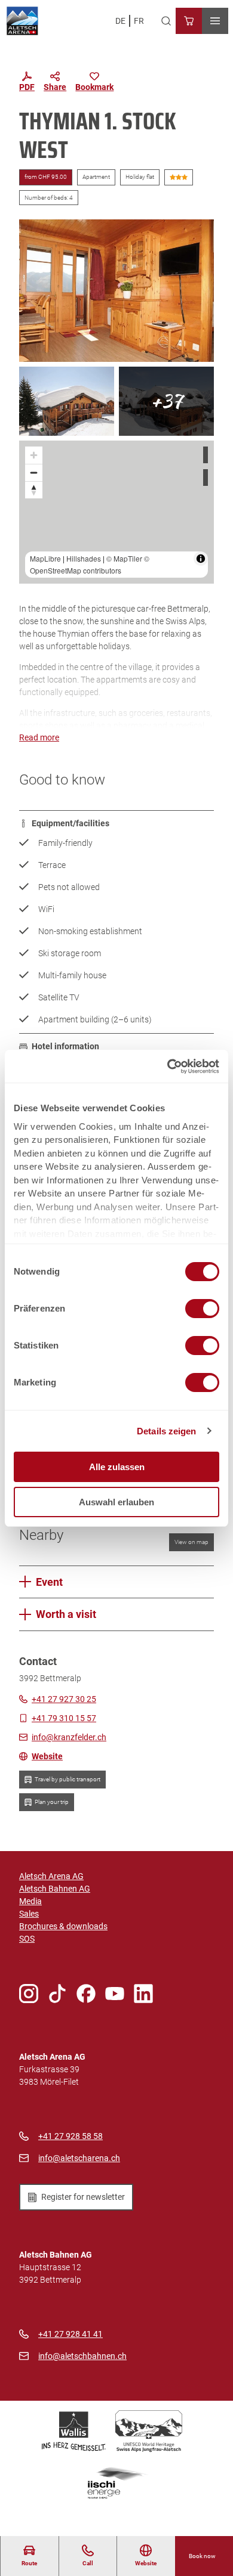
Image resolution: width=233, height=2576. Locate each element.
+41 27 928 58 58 (70, 2136)
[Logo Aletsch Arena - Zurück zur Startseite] (22, 21)
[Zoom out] (34, 472)
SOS (27, 1939)
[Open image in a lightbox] (116, 291)
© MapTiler (124, 558)
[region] (116, 512)
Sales (29, 1914)
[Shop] (189, 21)
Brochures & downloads (63, 1926)
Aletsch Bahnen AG (55, 1889)
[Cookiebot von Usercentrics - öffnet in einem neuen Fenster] (168, 1067)
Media (30, 1901)
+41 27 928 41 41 (70, 2334)
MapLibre (45, 558)
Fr (139, 21)
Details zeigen (166, 1431)
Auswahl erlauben (116, 1502)
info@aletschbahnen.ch (82, 2356)
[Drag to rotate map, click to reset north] (34, 490)
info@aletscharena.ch (79, 2158)
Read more (39, 737)
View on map (191, 1542)
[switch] (202, 1309)
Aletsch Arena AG (51, 1876)
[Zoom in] (34, 455)
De (120, 21)
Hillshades (84, 558)
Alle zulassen (117, 1467)
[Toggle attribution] (201, 559)
